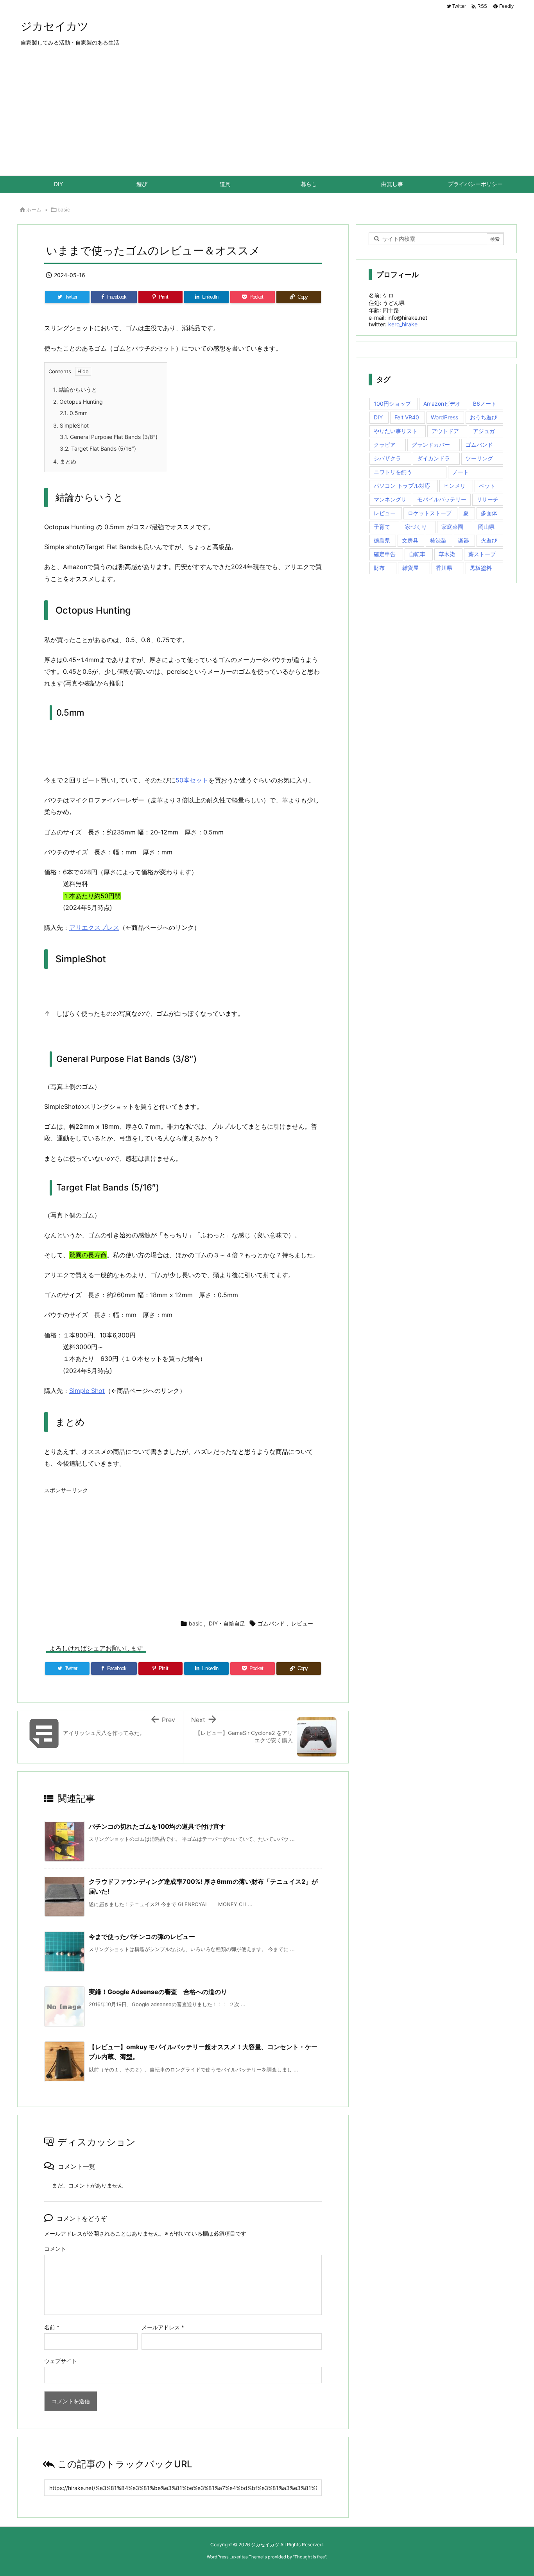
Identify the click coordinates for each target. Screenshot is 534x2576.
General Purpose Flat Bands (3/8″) (109, 437)
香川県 (444, 568)
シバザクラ (387, 458)
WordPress (444, 417)
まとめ (65, 461)
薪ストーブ (482, 554)
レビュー (302, 1623)
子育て (382, 527)
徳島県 (382, 540)
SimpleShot (71, 425)
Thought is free (310, 2557)
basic (64, 209)
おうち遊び (484, 417)
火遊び (489, 540)
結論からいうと (75, 389)
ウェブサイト (61, 2361)
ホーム (34, 209)
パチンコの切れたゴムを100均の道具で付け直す (157, 1826)
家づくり (416, 527)
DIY (378, 417)
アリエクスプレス (94, 927)
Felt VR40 (407, 417)
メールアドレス (163, 2327)
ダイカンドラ (434, 458)
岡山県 (486, 527)
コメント (55, 2249)
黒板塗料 (481, 568)
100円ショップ (392, 404)
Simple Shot (87, 1391)
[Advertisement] (267, 117)
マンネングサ (390, 499)
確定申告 (385, 554)
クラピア (385, 445)
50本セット (192, 780)
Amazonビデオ (442, 404)
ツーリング (479, 458)
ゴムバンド (271, 1623)
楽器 (464, 540)
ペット (487, 486)
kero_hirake (403, 324)
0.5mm (74, 413)
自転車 (417, 554)
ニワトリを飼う (393, 472)
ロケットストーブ (430, 513)
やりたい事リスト (396, 431)
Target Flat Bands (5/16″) (98, 448)
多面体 (489, 513)
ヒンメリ (455, 486)
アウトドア (445, 431)
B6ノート (485, 404)
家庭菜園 (452, 527)
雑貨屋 (410, 568)
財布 (379, 568)
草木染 (447, 554)
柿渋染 (438, 540)
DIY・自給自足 (227, 1623)
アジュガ (484, 431)
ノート (461, 472)
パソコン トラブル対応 (402, 486)
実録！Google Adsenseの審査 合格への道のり (158, 1992)
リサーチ (487, 499)
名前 (52, 2327)
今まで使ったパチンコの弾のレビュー (142, 1937)
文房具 (410, 540)
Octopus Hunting (78, 402)
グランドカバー (431, 445)
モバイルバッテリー (442, 499)
